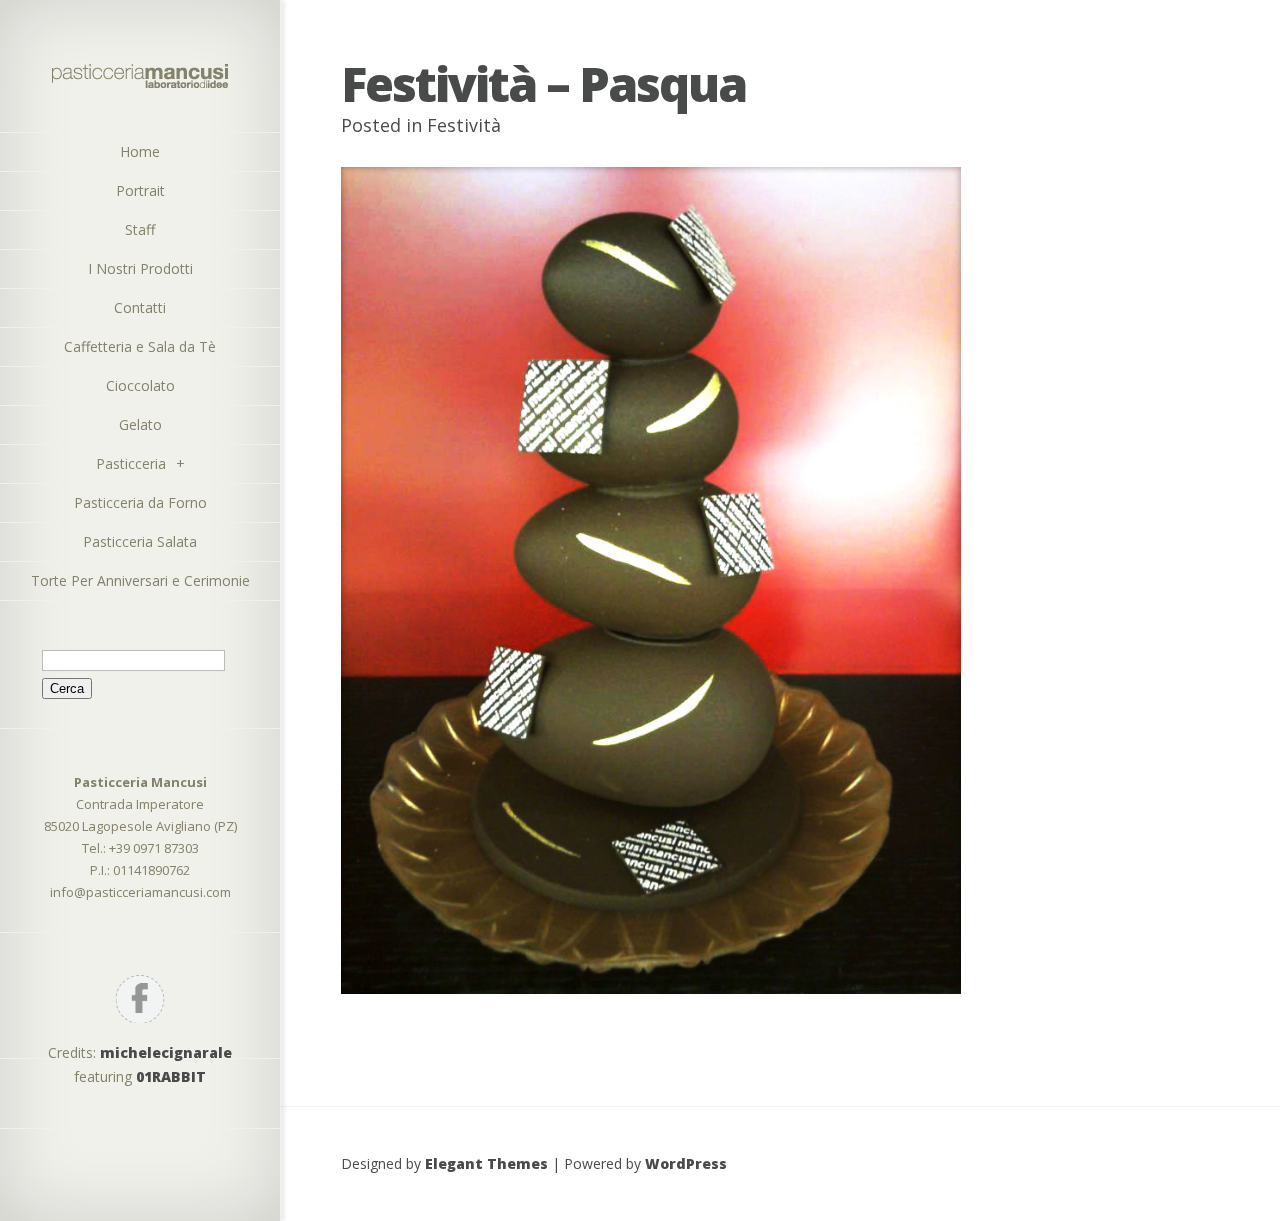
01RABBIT (171, 1076)
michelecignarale (166, 1052)
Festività (464, 125)
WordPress (686, 1163)
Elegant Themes (486, 1163)
